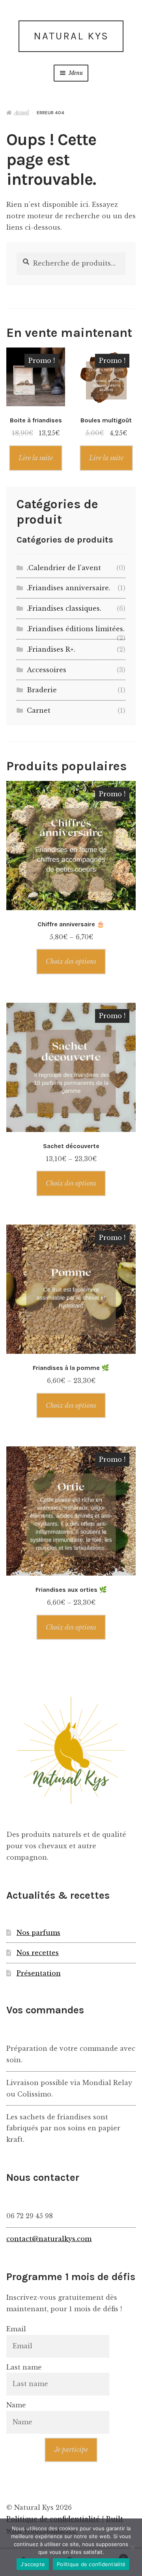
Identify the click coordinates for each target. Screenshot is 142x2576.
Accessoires (47, 670)
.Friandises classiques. (64, 608)
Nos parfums (38, 1933)
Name (16, 2405)
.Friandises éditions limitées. (76, 629)
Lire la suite (36, 458)
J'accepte (33, 2564)
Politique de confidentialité (91, 2564)
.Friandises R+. (51, 649)
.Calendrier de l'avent (64, 568)
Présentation (39, 1973)
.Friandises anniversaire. (69, 588)
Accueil (22, 112)
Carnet (39, 710)
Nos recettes (38, 1953)
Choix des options (71, 961)
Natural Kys (71, 36)
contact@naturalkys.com (49, 2239)
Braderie (42, 690)
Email (16, 2329)
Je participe (71, 2450)
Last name (24, 2367)
